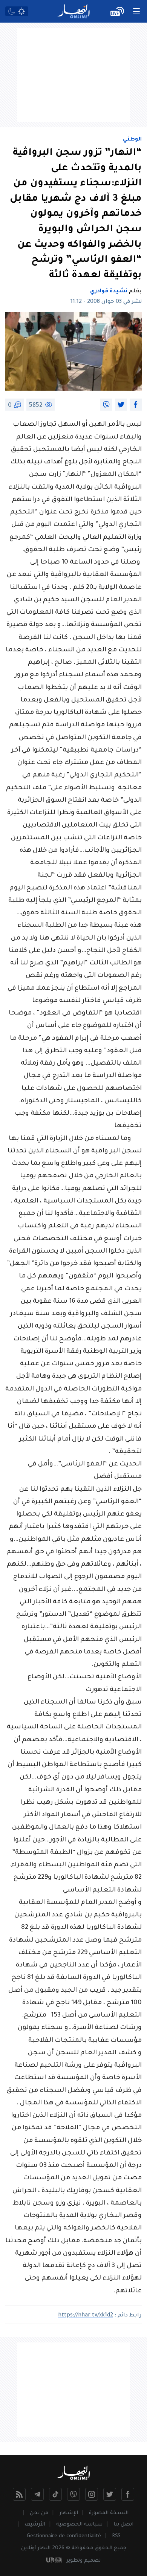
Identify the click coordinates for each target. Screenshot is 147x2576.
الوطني (132, 140)
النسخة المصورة (109, 2513)
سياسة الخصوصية (79, 2525)
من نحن (39, 2513)
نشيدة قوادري (109, 292)
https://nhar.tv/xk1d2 (86, 2316)
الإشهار (69, 2513)
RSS (116, 2536)
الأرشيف (35, 2525)
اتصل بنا (123, 2525)
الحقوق (103, 2548)
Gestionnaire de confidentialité (64, 2536)
